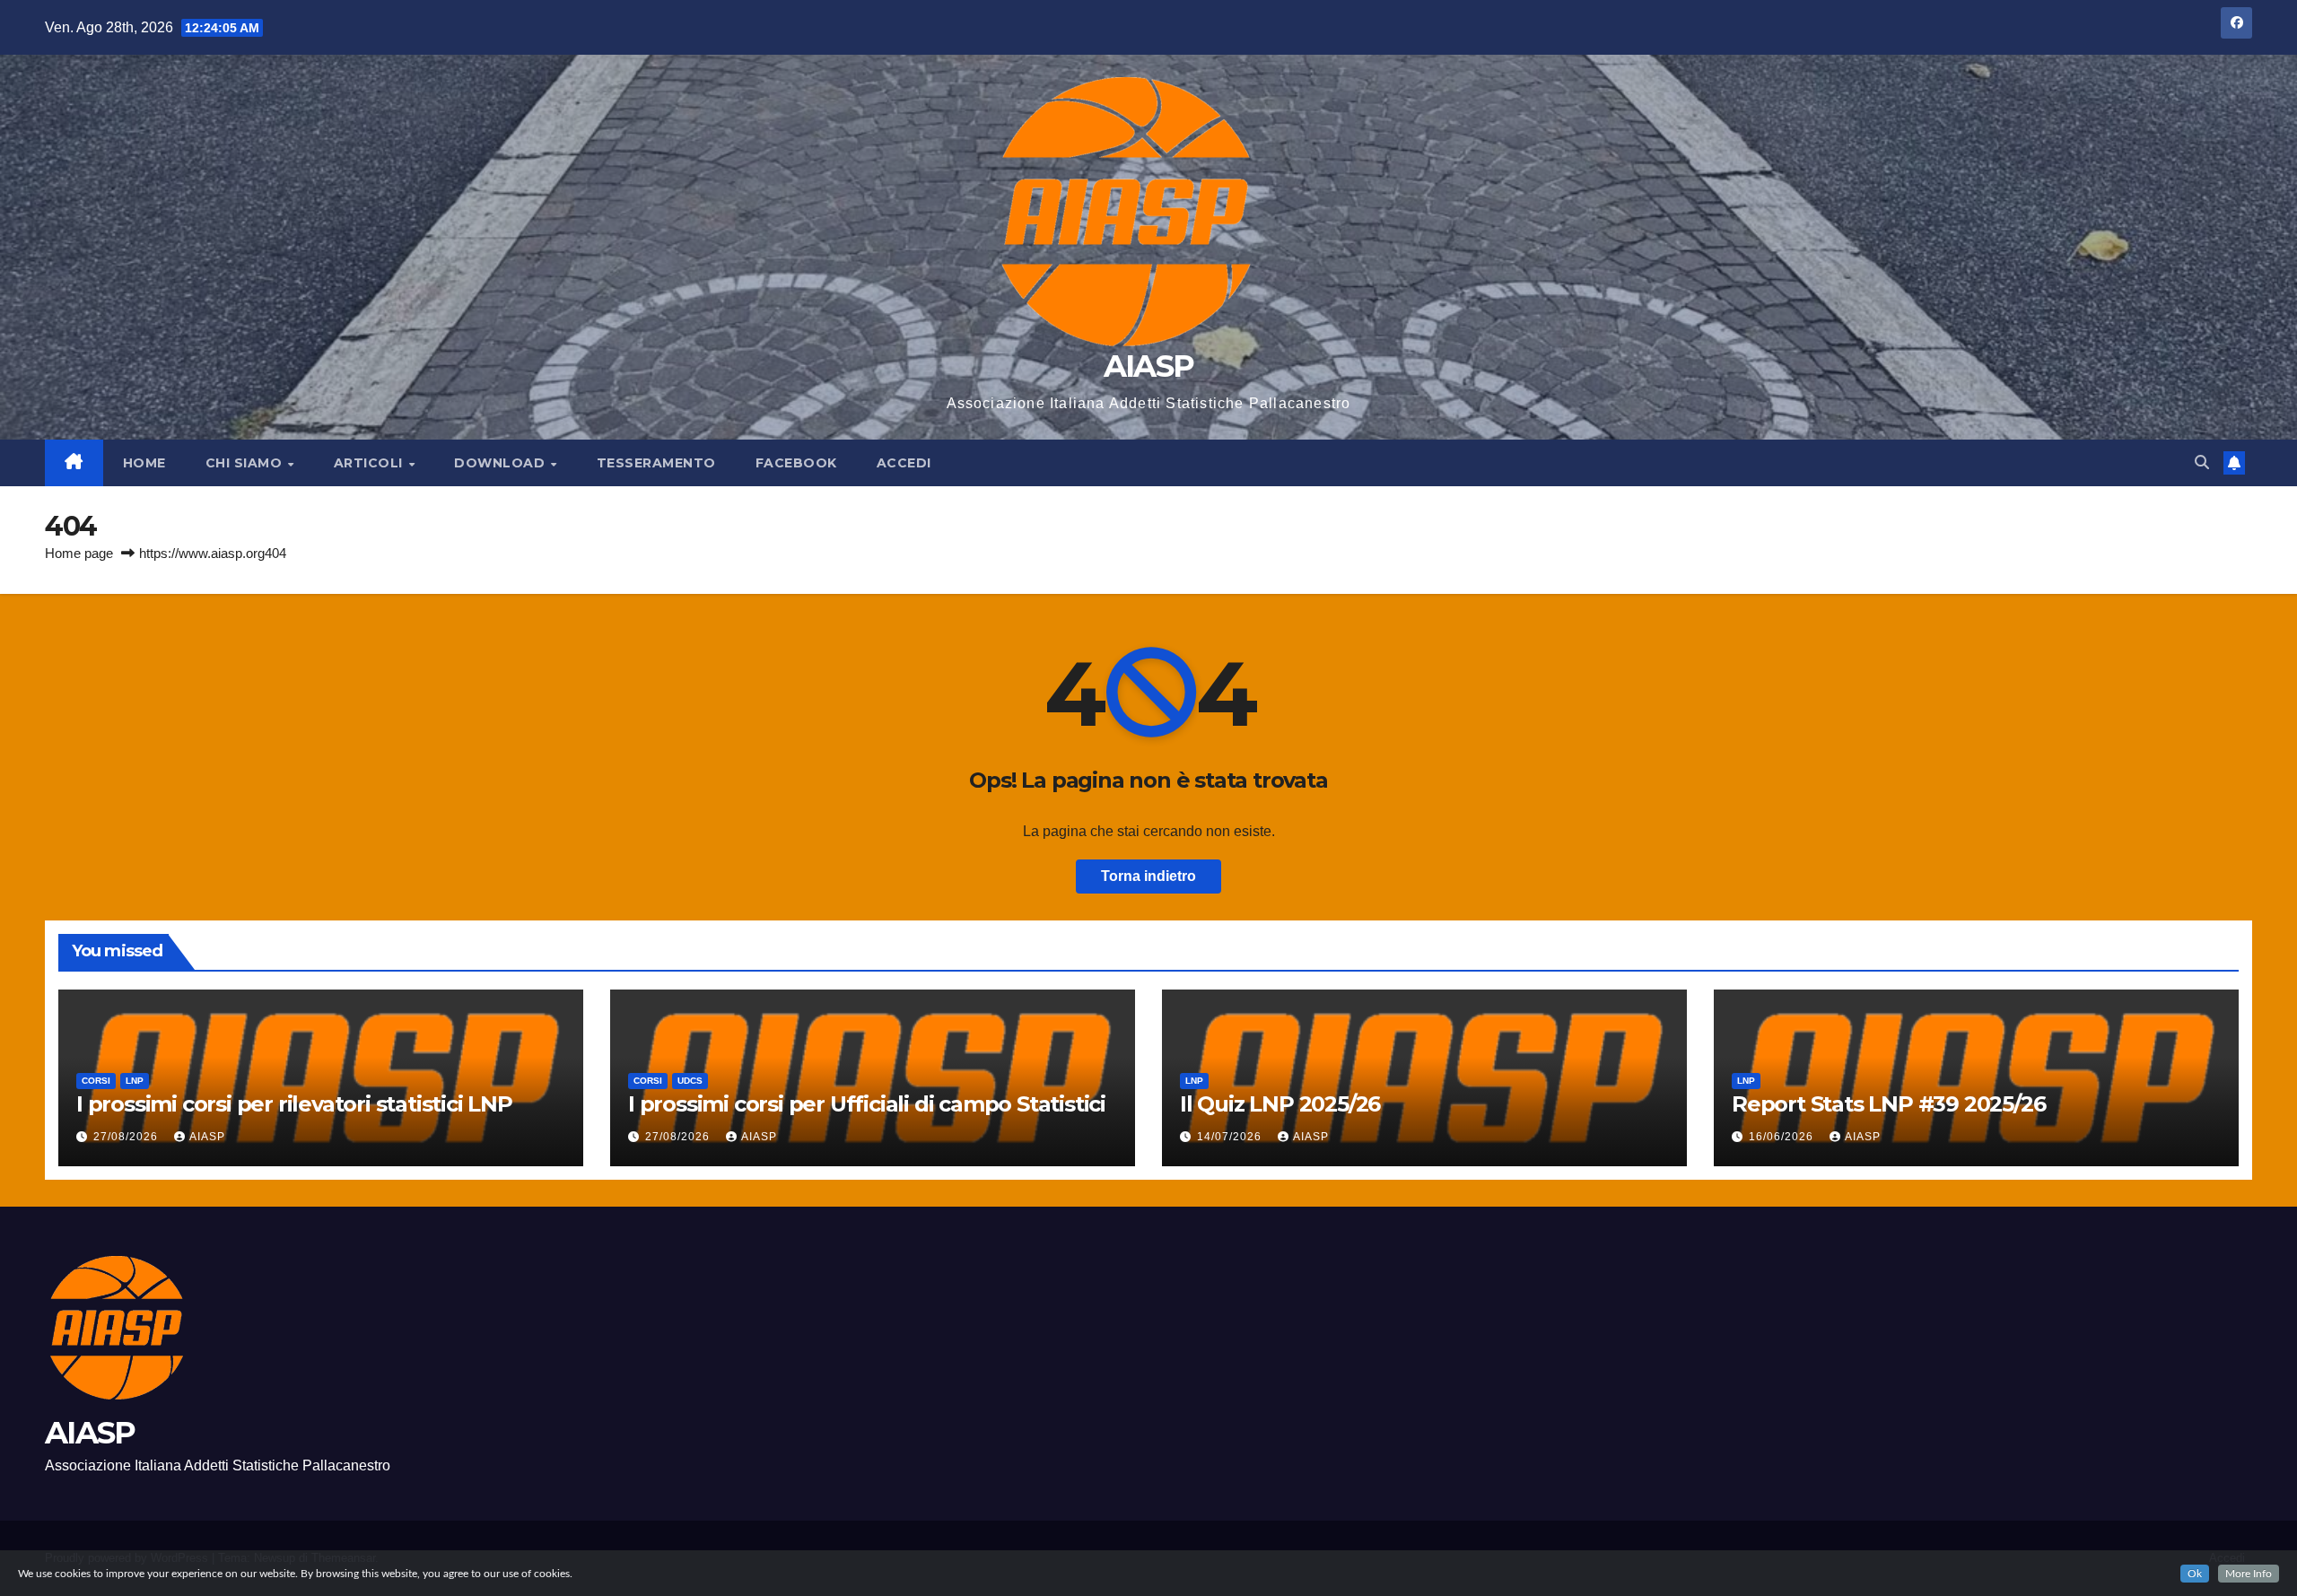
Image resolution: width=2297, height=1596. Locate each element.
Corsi (96, 1081)
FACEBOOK (796, 463)
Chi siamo (246, 463)
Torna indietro (1148, 876)
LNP (135, 1081)
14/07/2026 (1231, 1137)
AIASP (1149, 366)
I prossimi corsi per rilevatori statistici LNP (294, 1104)
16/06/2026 (1783, 1137)
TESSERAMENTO (656, 463)
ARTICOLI (371, 463)
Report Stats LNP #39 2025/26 (1888, 1104)
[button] (2202, 462)
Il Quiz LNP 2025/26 (1280, 1104)
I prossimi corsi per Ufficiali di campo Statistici (867, 1104)
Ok (2195, 1574)
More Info (2249, 1574)
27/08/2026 (127, 1137)
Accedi (904, 463)
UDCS (690, 1081)
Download (502, 463)
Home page (79, 553)
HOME (144, 463)
